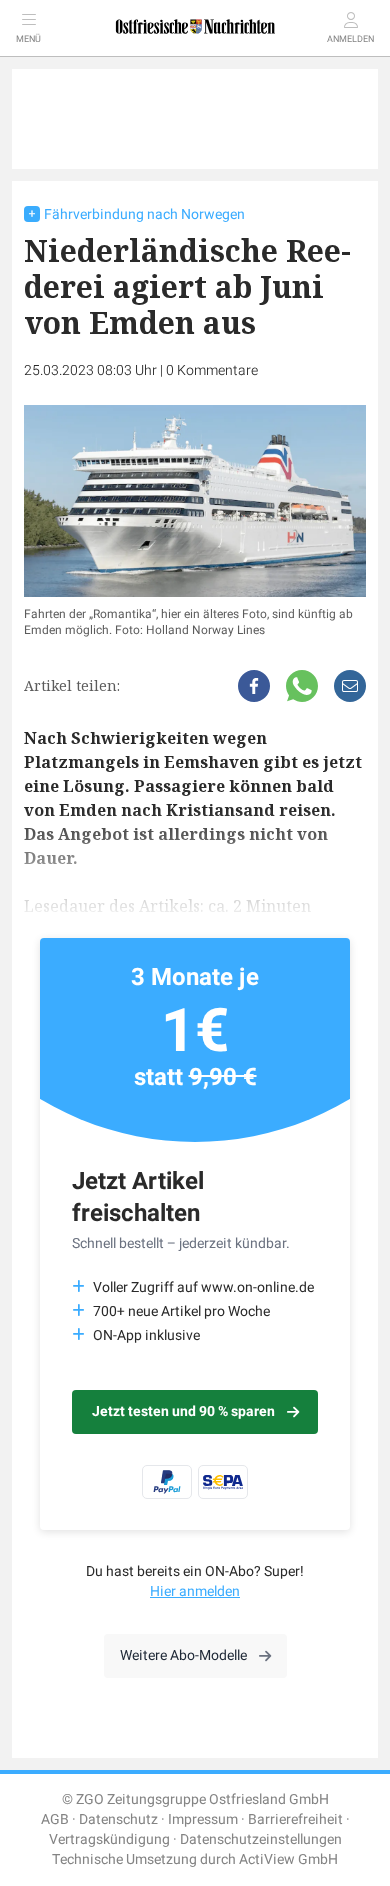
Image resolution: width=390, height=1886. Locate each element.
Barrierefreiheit (295, 1819)
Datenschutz (118, 1819)
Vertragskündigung (109, 1839)
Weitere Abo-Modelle (183, 1655)
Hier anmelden (195, 1591)
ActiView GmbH (288, 1859)
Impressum (203, 1819)
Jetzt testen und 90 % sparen (183, 1411)
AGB (55, 1819)
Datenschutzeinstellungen (261, 1839)
